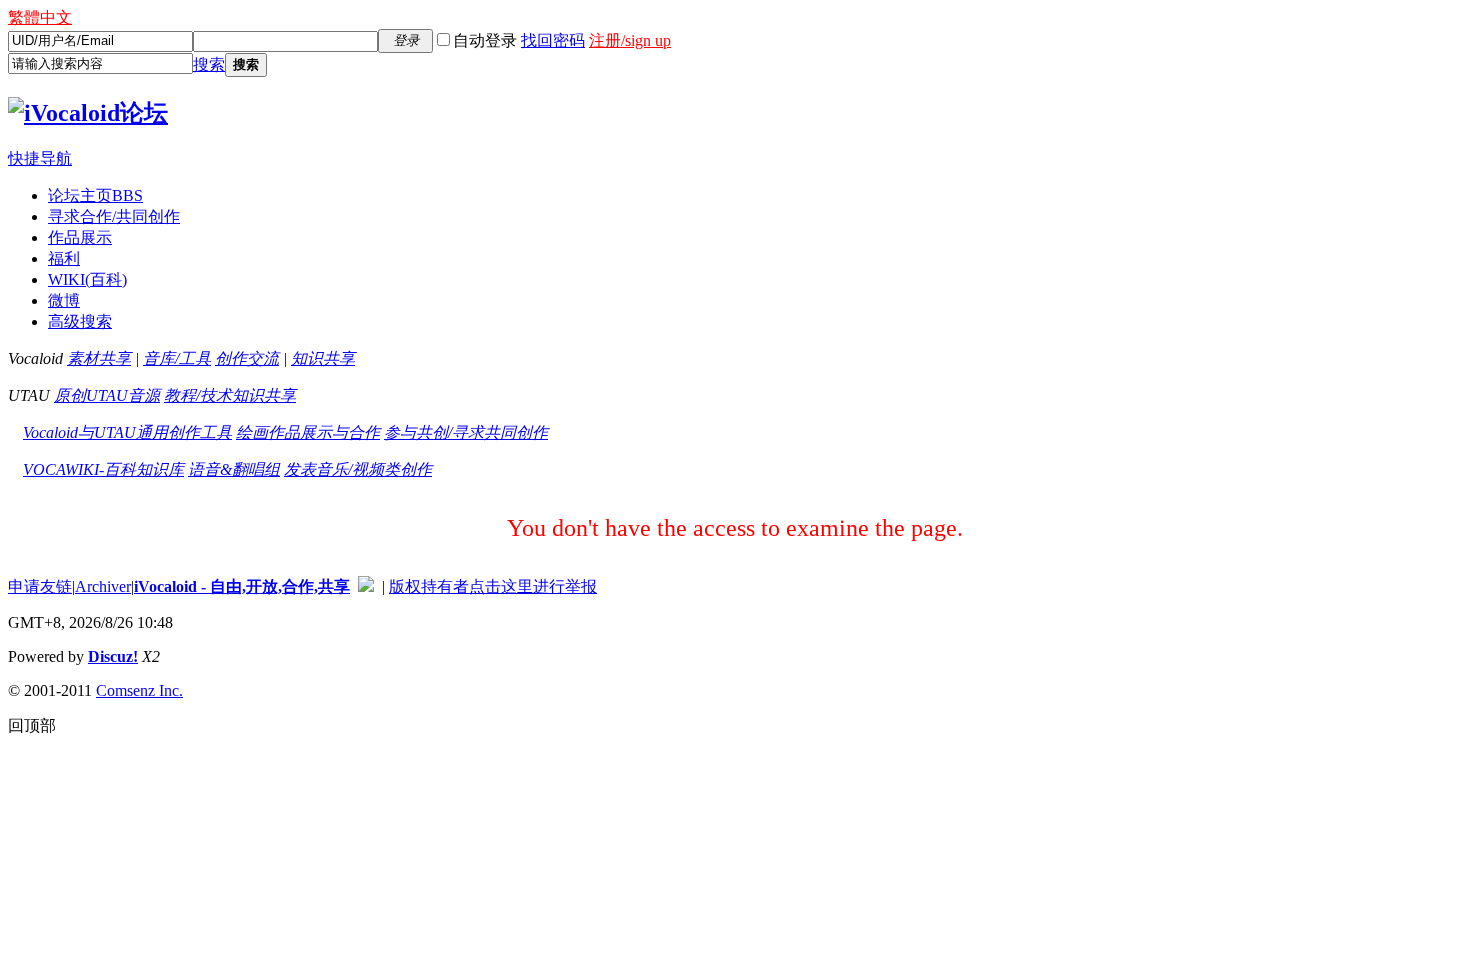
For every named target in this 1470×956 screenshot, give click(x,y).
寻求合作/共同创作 (114, 216)
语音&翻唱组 (234, 469)
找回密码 (553, 40)
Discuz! (113, 656)
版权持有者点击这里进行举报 (493, 586)
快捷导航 (40, 158)
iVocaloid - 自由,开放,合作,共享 (242, 586)
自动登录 (485, 40)
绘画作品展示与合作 (308, 432)
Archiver (103, 586)
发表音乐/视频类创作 (358, 469)
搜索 (209, 64)
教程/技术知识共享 (230, 395)
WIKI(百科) (87, 279)
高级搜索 (80, 321)
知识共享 (323, 358)
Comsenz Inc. (139, 690)
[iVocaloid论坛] (88, 113)
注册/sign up (630, 40)
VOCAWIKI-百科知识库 (103, 469)
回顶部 (32, 725)
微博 (64, 300)
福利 (64, 258)
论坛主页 (95, 195)
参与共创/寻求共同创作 (466, 432)
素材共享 (99, 358)
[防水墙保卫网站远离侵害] (366, 586)
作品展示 (80, 237)
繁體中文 (40, 17)
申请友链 (40, 586)
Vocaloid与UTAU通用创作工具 (127, 432)
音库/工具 (177, 358)
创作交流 (247, 358)
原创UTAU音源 (107, 395)
